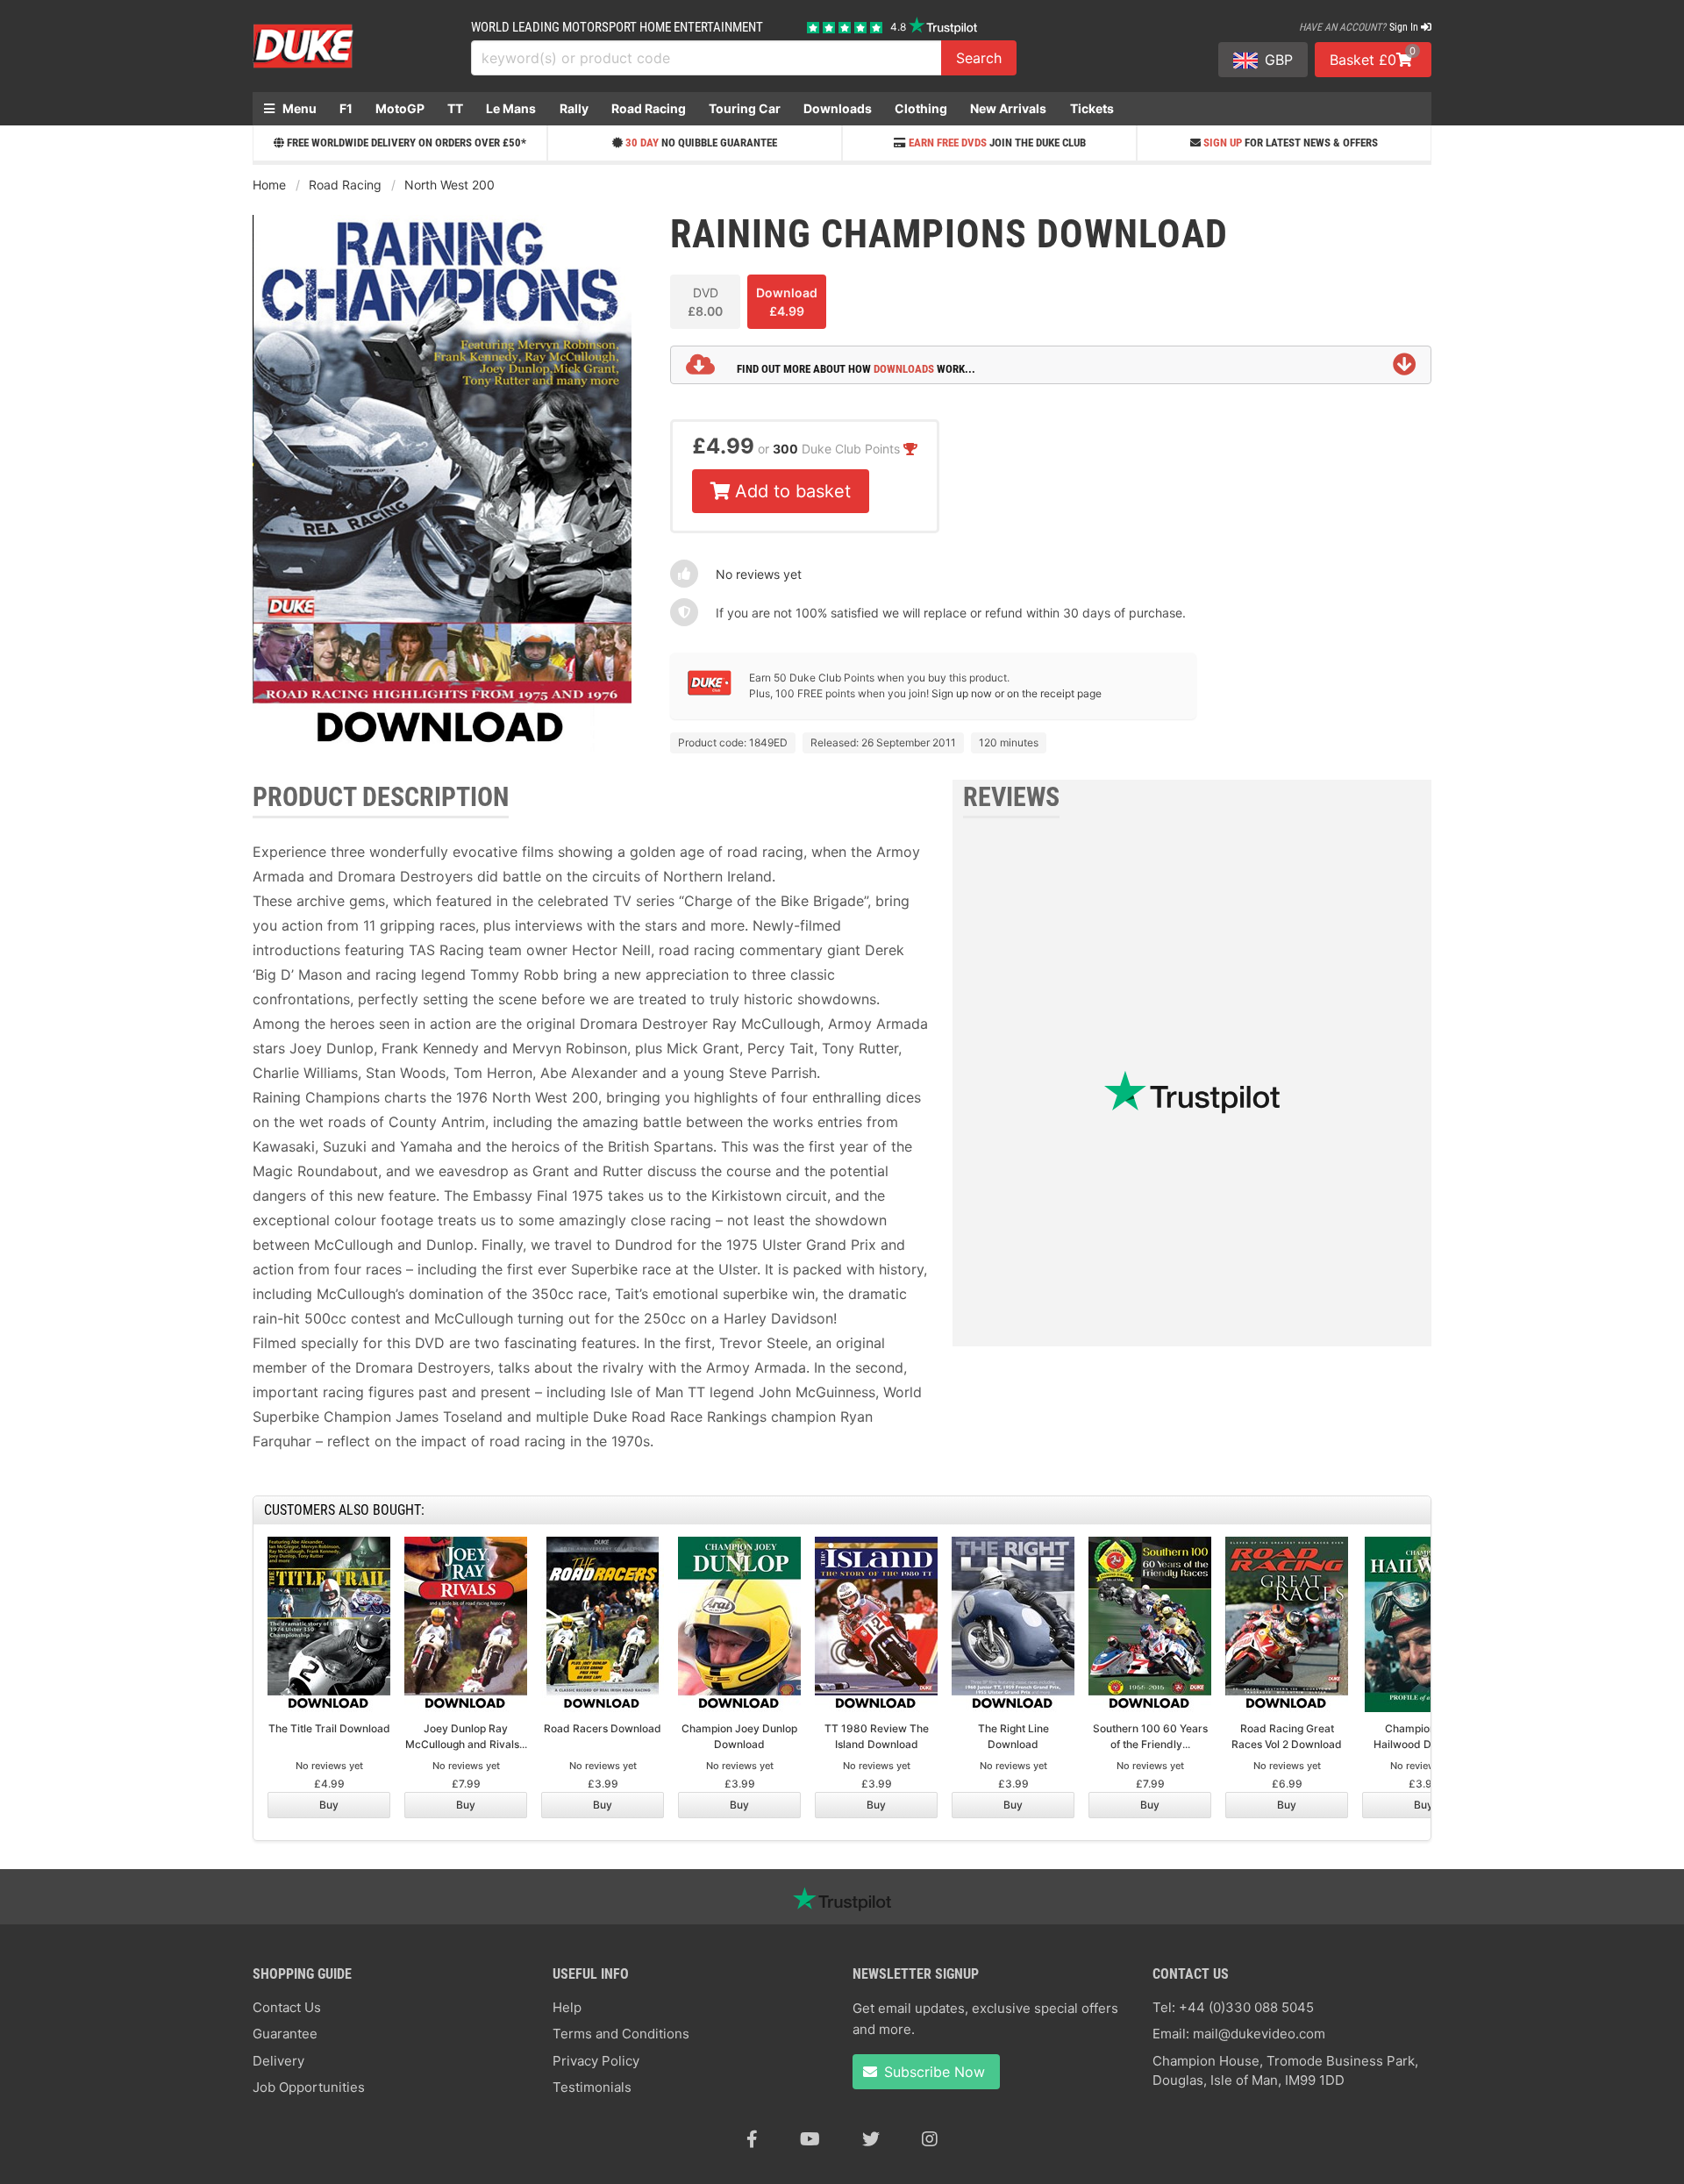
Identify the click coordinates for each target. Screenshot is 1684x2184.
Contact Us (287, 2007)
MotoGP (400, 108)
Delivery (278, 2061)
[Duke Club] (710, 692)
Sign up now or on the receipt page (1017, 693)
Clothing (921, 108)
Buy (329, 1805)
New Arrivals (1008, 108)
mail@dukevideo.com (1259, 2034)
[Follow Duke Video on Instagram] (930, 2139)
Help (567, 2007)
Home (269, 185)
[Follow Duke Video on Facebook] (752, 2139)
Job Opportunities (309, 2087)
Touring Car (745, 108)
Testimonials (592, 2087)
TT (455, 108)
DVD (705, 302)
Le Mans (511, 108)
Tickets (1092, 108)
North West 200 (450, 185)
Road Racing (649, 108)
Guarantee (285, 2034)
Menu (298, 108)
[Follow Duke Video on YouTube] (810, 2139)
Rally (574, 108)
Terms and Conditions (621, 2034)
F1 (346, 108)
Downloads (838, 108)
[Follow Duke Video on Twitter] (871, 2139)
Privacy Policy (596, 2061)
